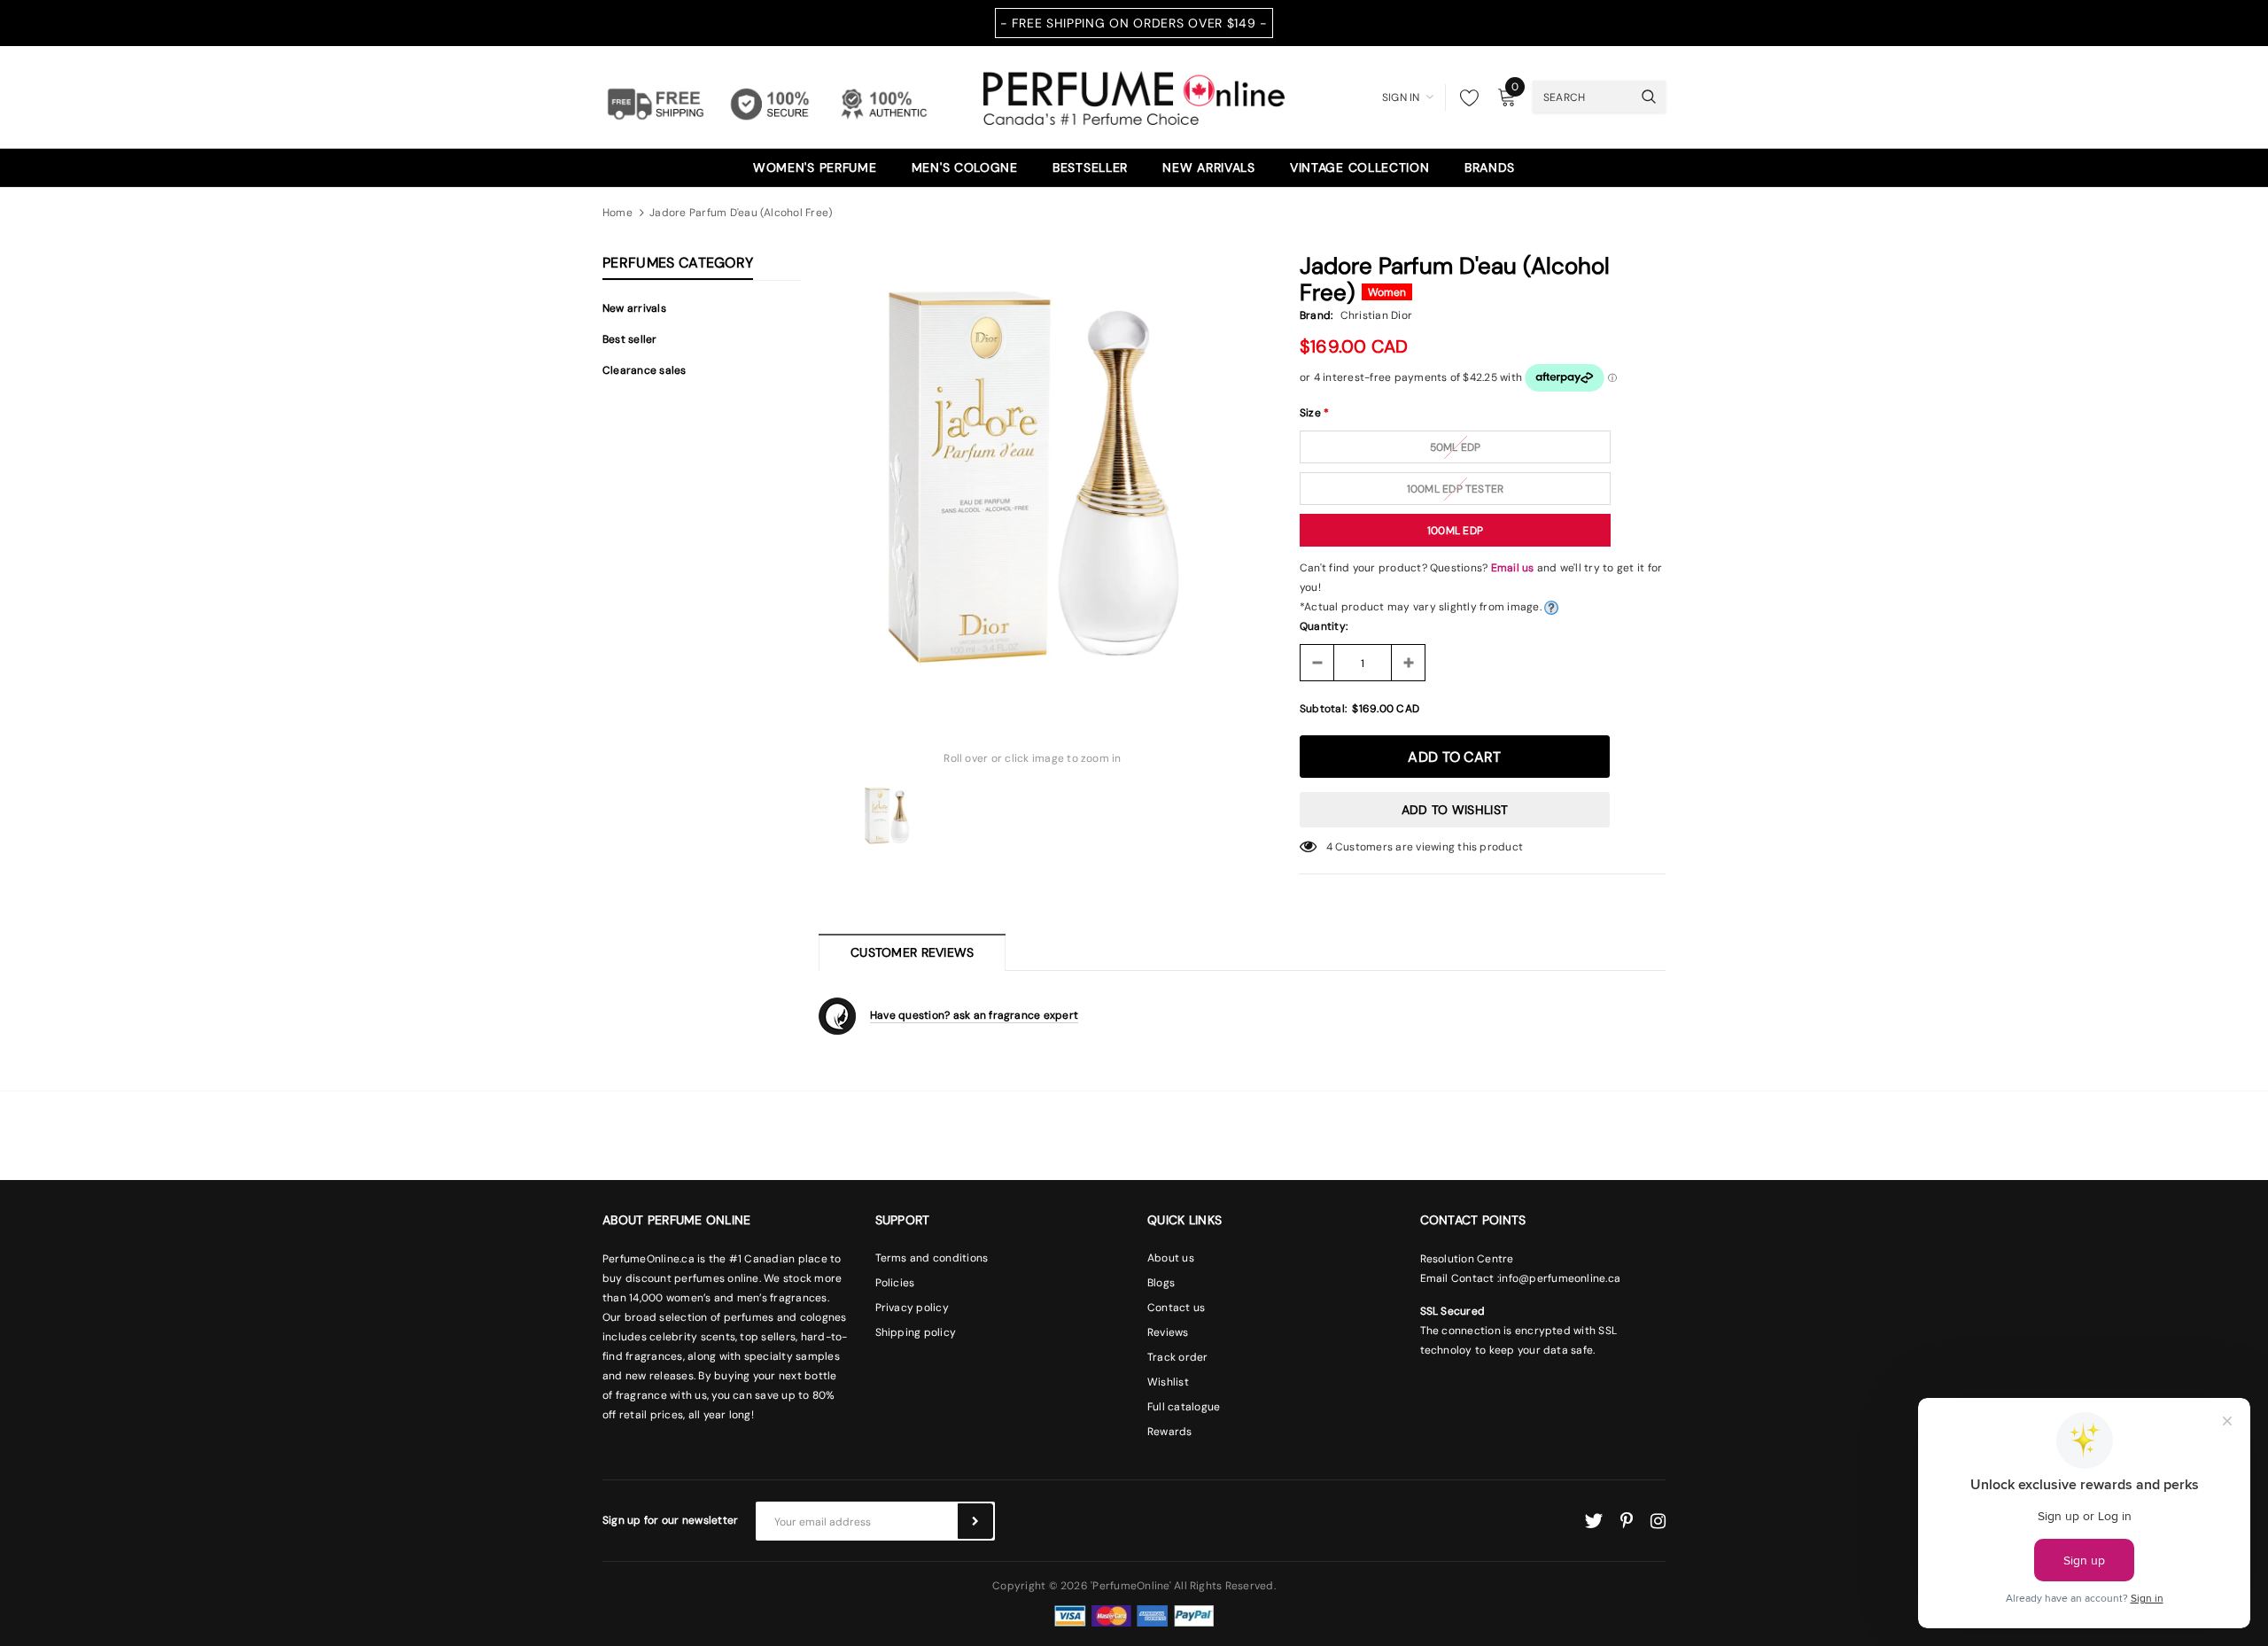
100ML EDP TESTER (1456, 489)
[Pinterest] (1627, 1521)
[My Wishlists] (1464, 97)
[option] (1033, 473)
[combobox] (1582, 97)
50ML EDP (1456, 447)
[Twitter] (1593, 1521)
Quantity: (1324, 626)
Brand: (1316, 315)
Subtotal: (1323, 709)
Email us (1513, 568)
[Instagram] (1658, 1521)
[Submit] (975, 1521)
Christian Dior (1376, 315)
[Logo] (1134, 96)
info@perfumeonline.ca (1560, 1278)
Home (617, 213)
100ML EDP (1455, 531)
